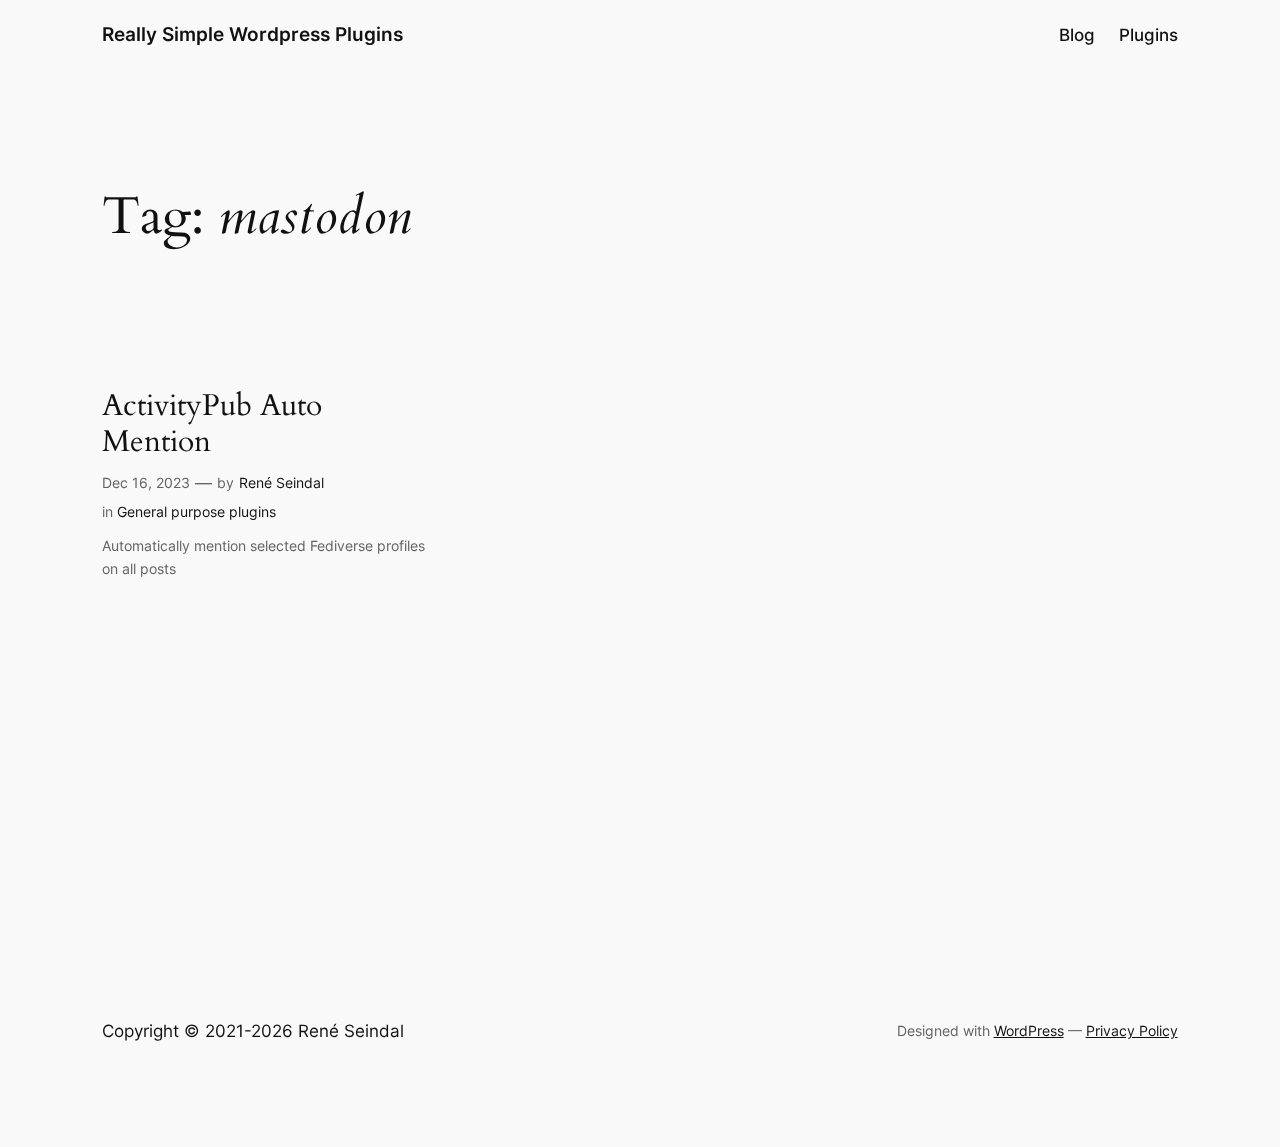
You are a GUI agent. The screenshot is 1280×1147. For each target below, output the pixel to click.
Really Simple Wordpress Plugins (252, 34)
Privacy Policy (1132, 1030)
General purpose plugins (196, 511)
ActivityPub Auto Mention (212, 424)
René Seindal (281, 482)
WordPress (1029, 1030)
